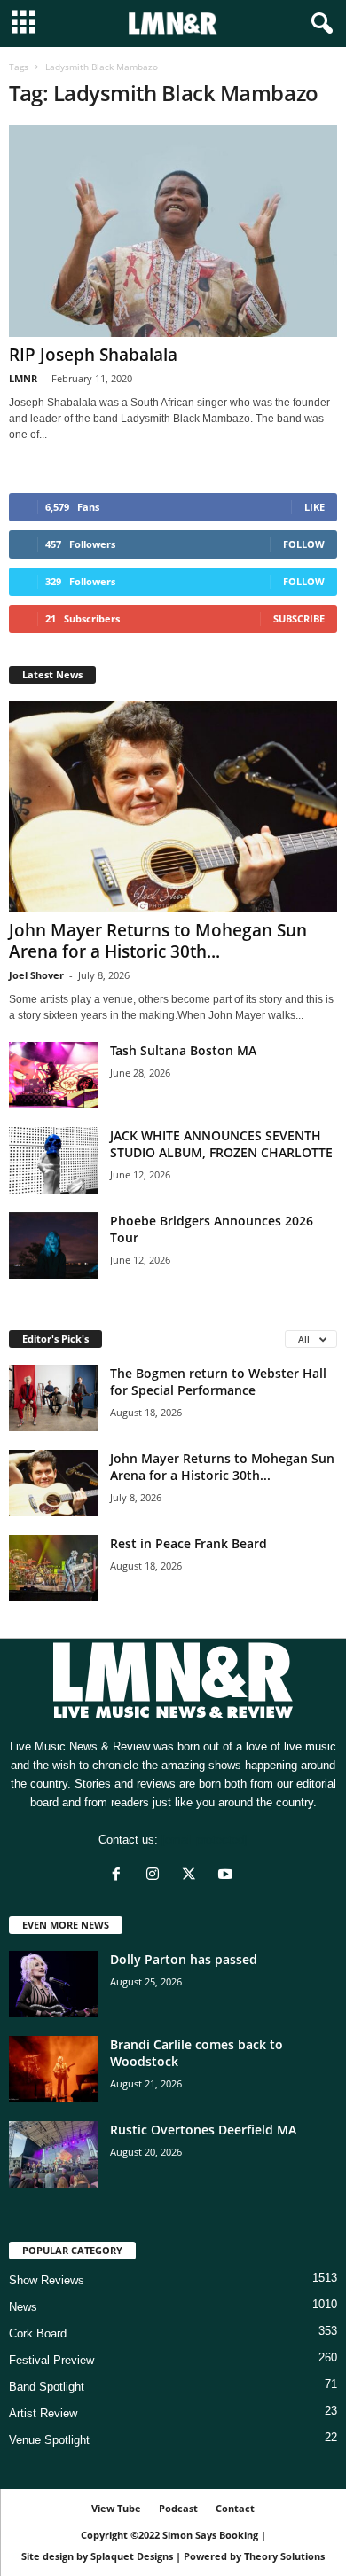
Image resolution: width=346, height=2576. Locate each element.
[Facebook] (120, 1876)
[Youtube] (228, 1876)
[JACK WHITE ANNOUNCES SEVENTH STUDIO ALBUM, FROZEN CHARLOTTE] (53, 1160)
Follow (304, 544)
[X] (193, 1876)
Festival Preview (51, 2360)
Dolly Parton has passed (184, 1959)
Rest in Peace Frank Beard (189, 1543)
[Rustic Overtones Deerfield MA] (53, 2154)
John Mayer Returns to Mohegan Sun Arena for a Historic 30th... (158, 941)
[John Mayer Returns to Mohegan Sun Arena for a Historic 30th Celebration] (173, 806)
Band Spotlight (47, 2387)
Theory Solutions (284, 2556)
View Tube (116, 2508)
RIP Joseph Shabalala (93, 355)
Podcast (178, 2508)
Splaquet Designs (132, 2556)
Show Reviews (47, 2280)
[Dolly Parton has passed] (53, 1984)
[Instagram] (157, 1876)
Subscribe (299, 619)
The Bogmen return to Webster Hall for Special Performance (218, 1382)
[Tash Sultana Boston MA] (53, 1075)
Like (315, 507)
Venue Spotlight (49, 2440)
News (23, 2307)
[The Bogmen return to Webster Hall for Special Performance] (53, 1398)
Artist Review (43, 2413)
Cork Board (38, 2333)
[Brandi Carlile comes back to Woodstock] (53, 2069)
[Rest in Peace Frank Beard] (53, 1568)
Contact (235, 2508)
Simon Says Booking (210, 2535)
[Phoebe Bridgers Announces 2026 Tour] (53, 1245)
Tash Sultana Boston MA (183, 1050)
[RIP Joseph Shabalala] (173, 231)
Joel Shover (36, 975)
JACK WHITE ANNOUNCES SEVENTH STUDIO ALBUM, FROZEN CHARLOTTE (221, 1144)
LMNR (23, 378)
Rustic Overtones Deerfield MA (203, 2130)
